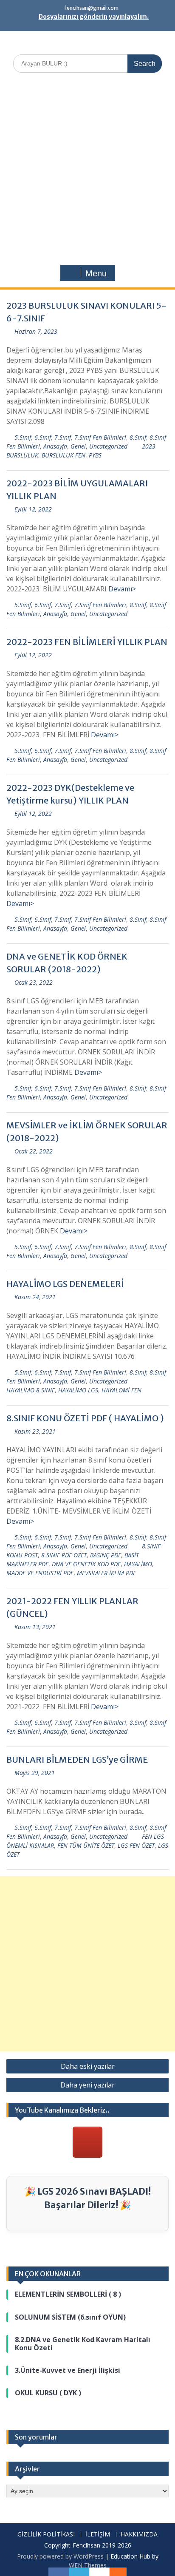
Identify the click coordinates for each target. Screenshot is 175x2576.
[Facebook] (59, 2572)
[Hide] (122, 2572)
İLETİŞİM (98, 2535)
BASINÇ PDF (106, 1555)
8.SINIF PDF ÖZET (64, 1555)
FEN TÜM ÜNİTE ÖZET (86, 1845)
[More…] (114, 2572)
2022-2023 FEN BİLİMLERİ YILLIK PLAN (87, 642)
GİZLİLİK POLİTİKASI (46, 2535)
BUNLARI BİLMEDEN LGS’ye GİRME (77, 1759)
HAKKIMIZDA (139, 2535)
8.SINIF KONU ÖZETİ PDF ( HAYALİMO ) (85, 1418)
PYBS (95, 455)
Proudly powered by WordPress (60, 2556)
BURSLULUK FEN (64, 455)
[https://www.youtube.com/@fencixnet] (87, 2142)
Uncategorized (108, 446)
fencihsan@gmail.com (91, 8)
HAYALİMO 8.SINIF (31, 1390)
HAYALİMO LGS (78, 1390)
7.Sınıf (63, 437)
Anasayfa (55, 446)
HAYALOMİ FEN (121, 1390)
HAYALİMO (138, 1564)
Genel (78, 446)
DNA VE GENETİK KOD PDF (86, 1564)
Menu (96, 273)
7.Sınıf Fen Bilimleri (100, 437)
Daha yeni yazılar (87, 2085)
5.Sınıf (23, 437)
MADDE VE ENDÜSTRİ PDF (40, 1573)
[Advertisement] (87, 171)
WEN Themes (88, 2565)
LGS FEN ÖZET (136, 1845)
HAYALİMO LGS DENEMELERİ (65, 1284)
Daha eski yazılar (88, 2066)
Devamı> (122, 589)
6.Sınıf (43, 437)
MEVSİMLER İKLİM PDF (106, 1573)
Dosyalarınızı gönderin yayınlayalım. (94, 17)
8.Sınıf (138, 437)
